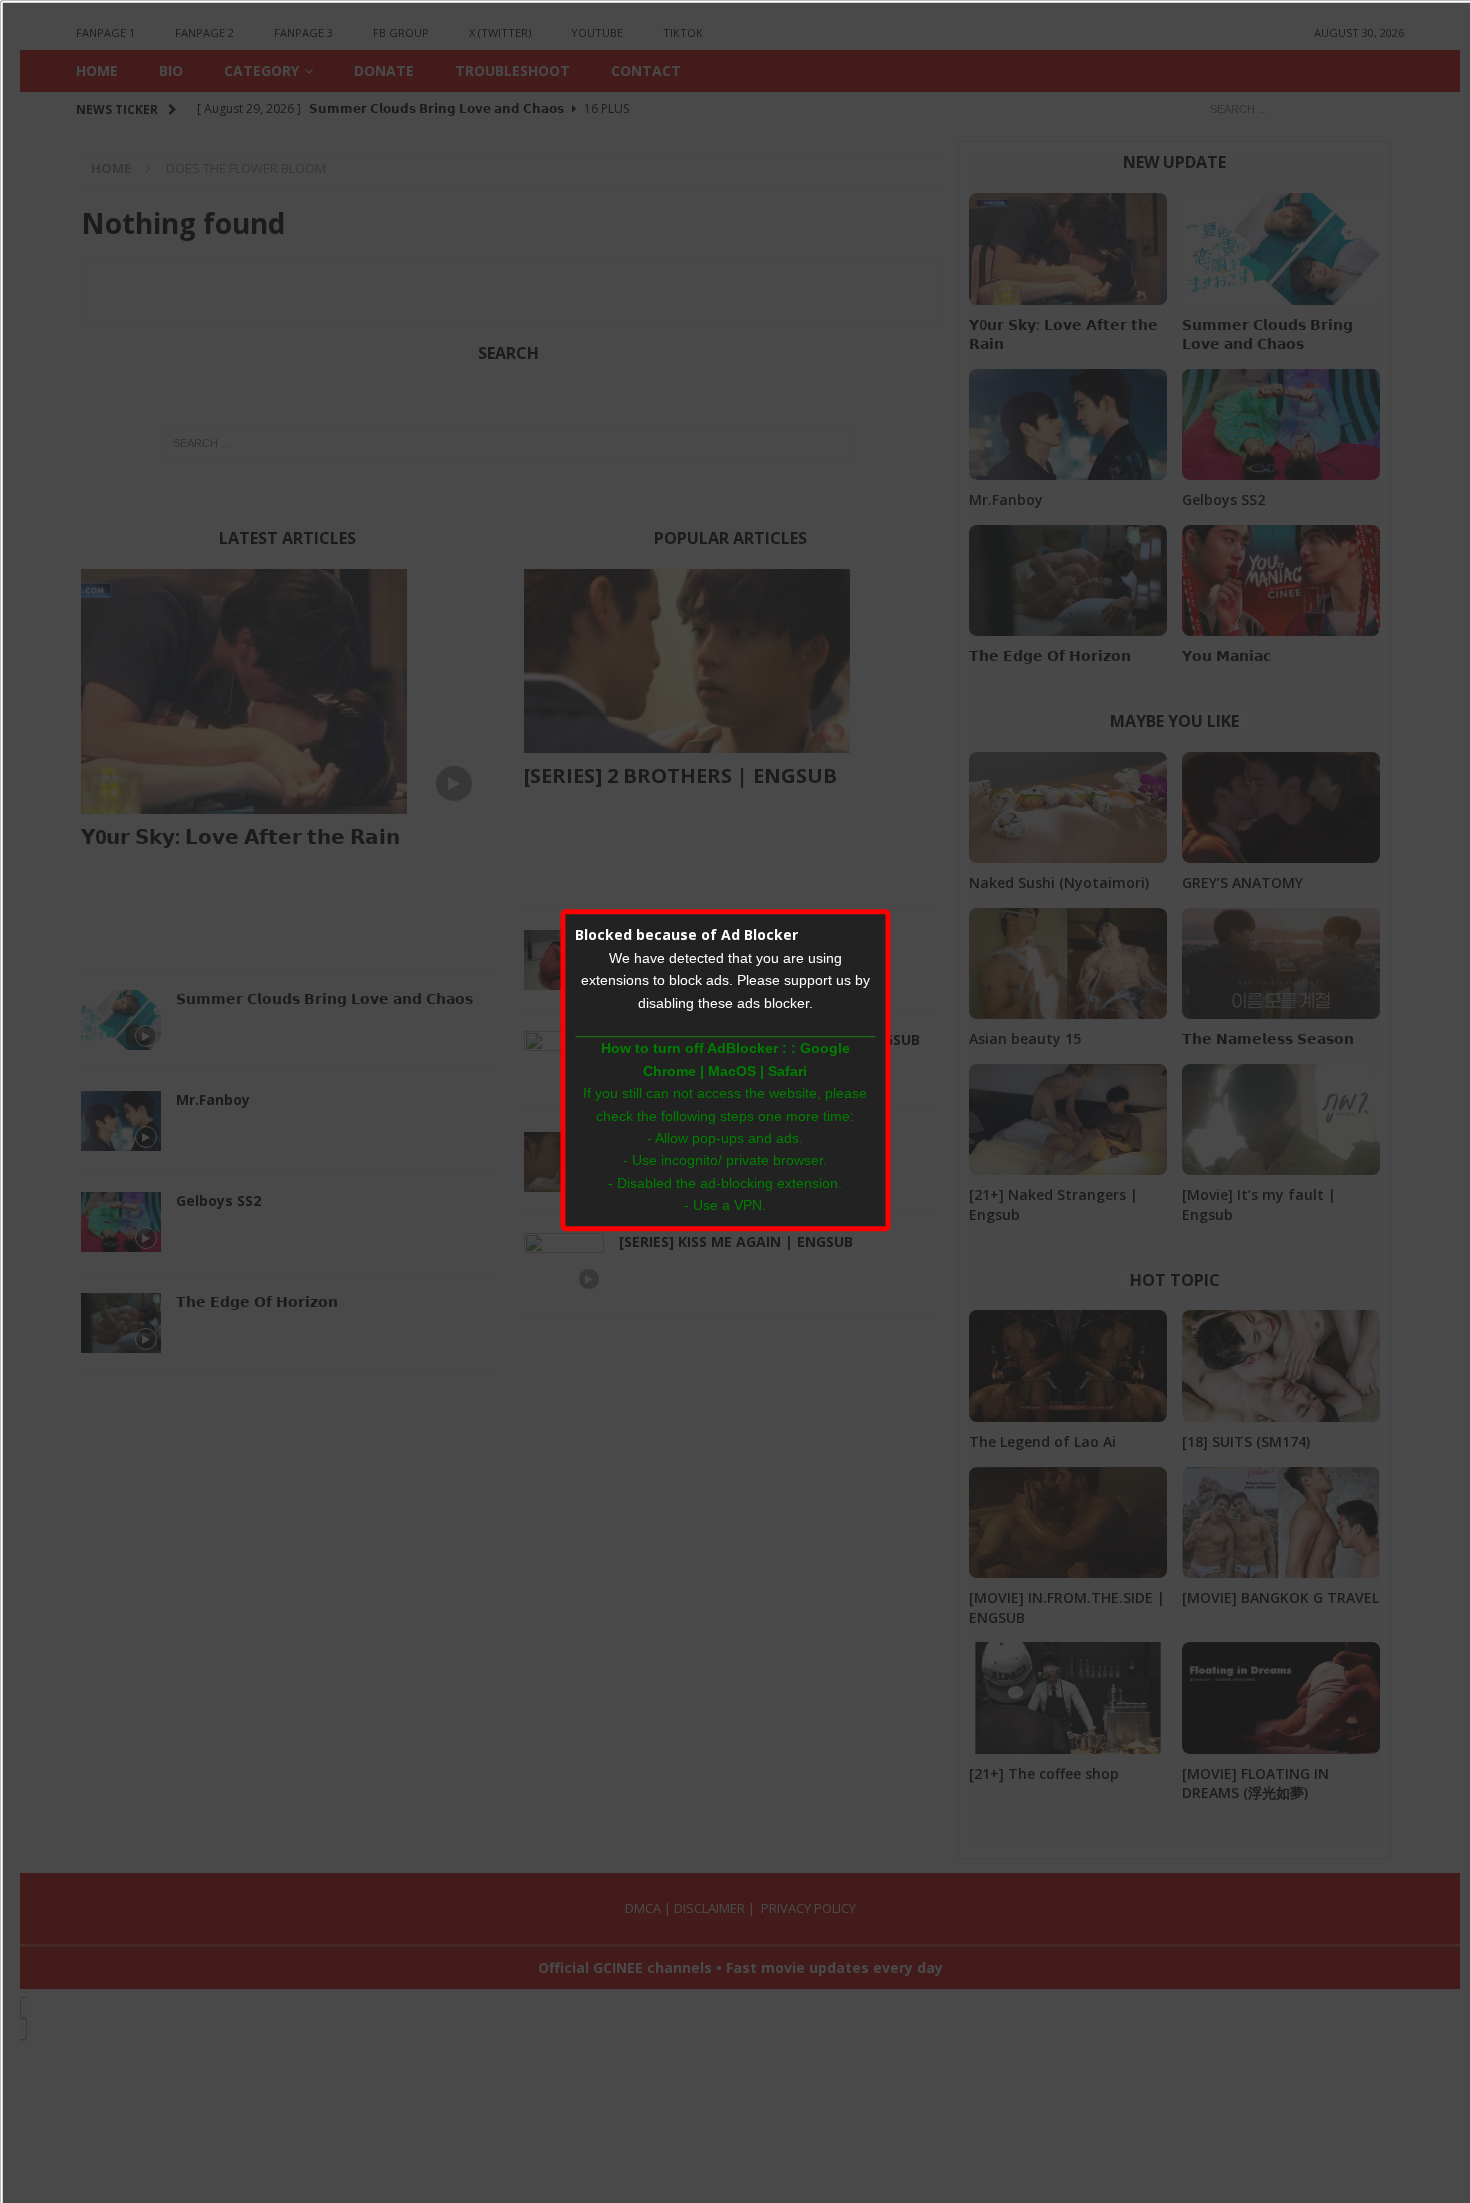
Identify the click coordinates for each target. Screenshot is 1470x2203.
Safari (787, 1071)
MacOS (732, 1071)
